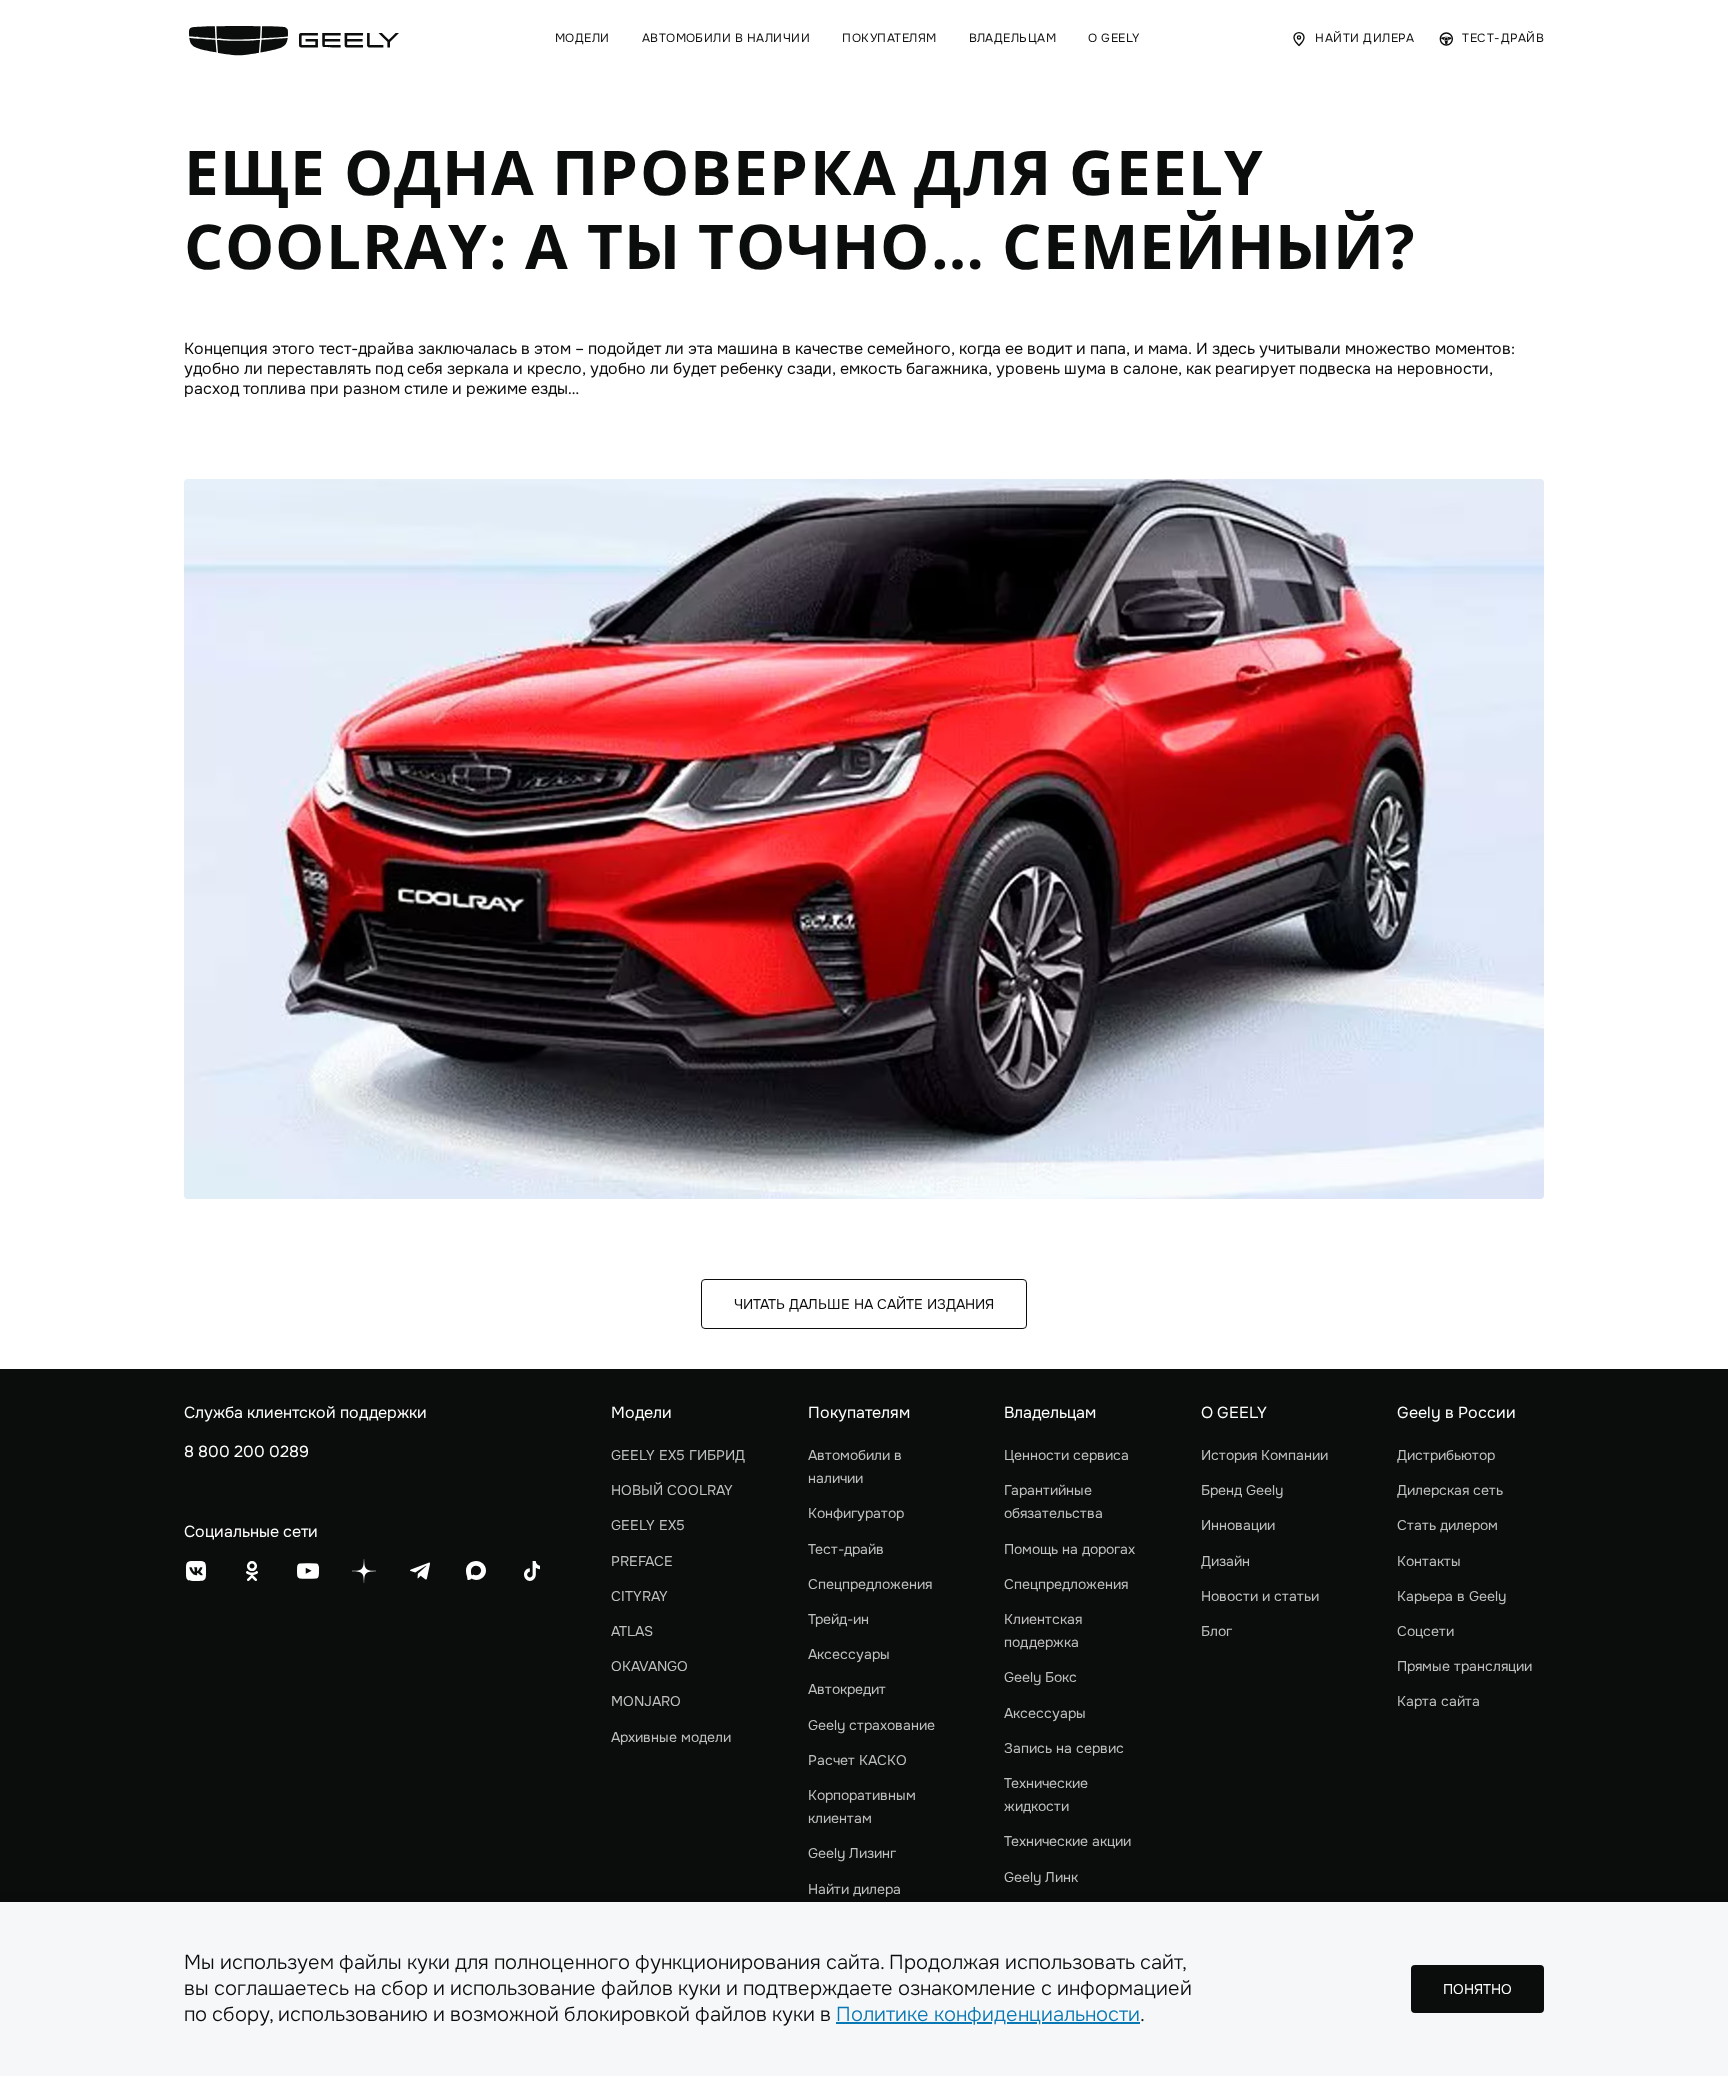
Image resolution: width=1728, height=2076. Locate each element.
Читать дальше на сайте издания (864, 1304)
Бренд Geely (1242, 1490)
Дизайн (1225, 1561)
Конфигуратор (856, 1513)
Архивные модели (671, 1737)
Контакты (1429, 1561)
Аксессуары (849, 1654)
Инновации (1238, 1525)
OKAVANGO (649, 1666)
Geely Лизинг (852, 1853)
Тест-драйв (846, 1549)
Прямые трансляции (1464, 1666)
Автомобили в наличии (855, 1466)
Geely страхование (871, 1725)
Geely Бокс (1040, 1677)
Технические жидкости (1046, 1794)
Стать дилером (1447, 1525)
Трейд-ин (838, 1619)
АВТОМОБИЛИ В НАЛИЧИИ (726, 38)
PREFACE (642, 1561)
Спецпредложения (870, 1584)
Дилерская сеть (1450, 1490)
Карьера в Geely (1451, 1596)
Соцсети (1425, 1631)
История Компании (1264, 1455)
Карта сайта (1438, 1701)
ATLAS (632, 1631)
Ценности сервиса (1066, 1455)
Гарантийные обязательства (1053, 1501)
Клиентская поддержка (1043, 1630)
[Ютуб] (308, 1571)
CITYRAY (639, 1596)
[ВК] (196, 1571)
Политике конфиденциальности (988, 2014)
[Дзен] (364, 1571)
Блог (1216, 1631)
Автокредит (847, 1689)
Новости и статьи (1260, 1596)
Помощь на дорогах (1069, 1549)
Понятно (1477, 1989)
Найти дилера (854, 1889)
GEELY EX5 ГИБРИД (678, 1455)
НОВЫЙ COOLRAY (672, 1490)
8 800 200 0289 (246, 1451)
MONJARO (646, 1701)
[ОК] (252, 1571)
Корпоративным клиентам (862, 1806)
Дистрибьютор (1446, 1455)
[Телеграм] (420, 1571)
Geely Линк (1041, 1877)
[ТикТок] (532, 1571)
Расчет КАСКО (857, 1760)
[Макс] (476, 1571)
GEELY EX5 (648, 1525)
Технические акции (1067, 1841)
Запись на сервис (1064, 1748)
